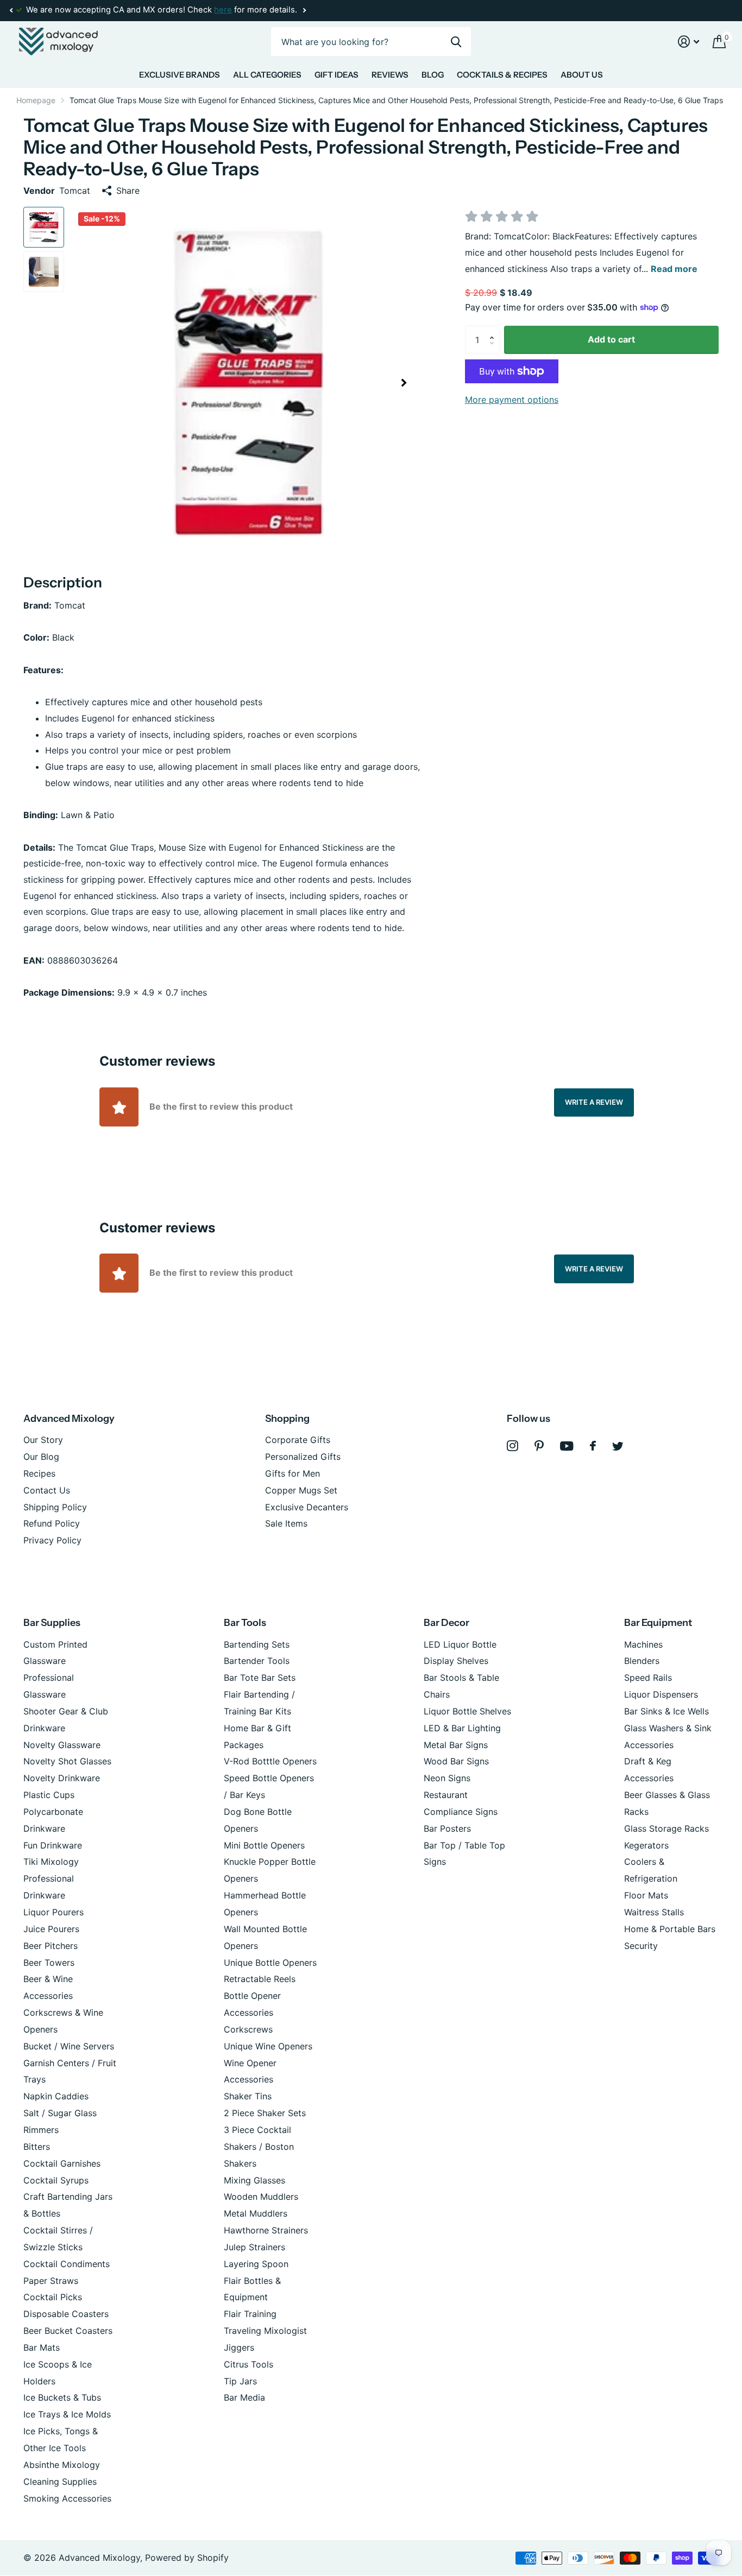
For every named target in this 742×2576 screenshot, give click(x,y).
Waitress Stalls (654, 1912)
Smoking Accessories (67, 2498)
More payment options (512, 400)
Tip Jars (240, 2381)
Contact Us (47, 1490)
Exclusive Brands (180, 75)
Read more (674, 269)
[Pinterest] (539, 1446)
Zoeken (456, 42)
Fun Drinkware (53, 1845)
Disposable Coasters (66, 2314)
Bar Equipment (658, 1623)
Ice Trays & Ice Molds (67, 2414)
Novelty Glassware (62, 1745)
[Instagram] (513, 1446)
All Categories (267, 75)
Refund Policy (52, 1523)
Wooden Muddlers (261, 2197)
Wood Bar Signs (456, 1761)
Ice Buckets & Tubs (62, 2397)
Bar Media (244, 2397)
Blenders (642, 1661)
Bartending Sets (257, 1644)
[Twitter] (618, 1446)
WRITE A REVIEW (594, 1102)
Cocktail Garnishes (62, 2163)
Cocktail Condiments (67, 2264)
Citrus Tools (249, 2364)
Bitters (37, 2147)
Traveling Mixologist (265, 2331)
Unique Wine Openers (268, 2046)
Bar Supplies (52, 1623)
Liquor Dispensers (661, 1694)
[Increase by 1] (494, 330)
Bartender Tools (257, 1661)
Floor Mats (646, 1895)
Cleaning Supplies (60, 2482)
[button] (11, 10)
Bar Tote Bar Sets (260, 1678)
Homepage (36, 100)
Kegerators (646, 1845)
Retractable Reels (260, 1979)
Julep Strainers (254, 2247)
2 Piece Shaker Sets (265, 2113)
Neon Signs (447, 1778)
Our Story (43, 1440)
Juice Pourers (51, 1929)
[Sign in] (689, 42)
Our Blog (41, 1457)
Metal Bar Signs (456, 1745)
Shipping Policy (55, 1507)
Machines (643, 1644)
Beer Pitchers (51, 1946)
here (223, 10)
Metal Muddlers (256, 2213)
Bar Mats (42, 2347)
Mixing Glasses (254, 2180)
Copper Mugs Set (301, 1490)
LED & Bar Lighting (462, 1728)
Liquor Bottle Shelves (467, 1711)
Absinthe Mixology (62, 2465)
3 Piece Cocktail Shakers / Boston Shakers (259, 2147)
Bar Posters (447, 1828)
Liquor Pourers (54, 1912)
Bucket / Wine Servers (69, 2046)
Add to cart (611, 339)
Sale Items (286, 1523)
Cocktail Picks (53, 2297)
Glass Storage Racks (666, 1828)
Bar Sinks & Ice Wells (666, 1711)
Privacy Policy (52, 1540)
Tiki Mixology (51, 1862)
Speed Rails (648, 1678)
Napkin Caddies (56, 2096)
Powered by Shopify (187, 2558)
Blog (433, 75)
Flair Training (250, 2314)
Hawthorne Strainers (266, 2230)
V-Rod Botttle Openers (270, 1761)
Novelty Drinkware (62, 1778)
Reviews (390, 75)
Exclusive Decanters (307, 1507)
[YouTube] (567, 1446)
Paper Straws (51, 2281)
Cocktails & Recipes (502, 75)
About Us (582, 75)
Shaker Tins (248, 2096)
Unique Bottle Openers (270, 1963)
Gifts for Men (293, 1473)
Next (304, 11)
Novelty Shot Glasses (67, 1761)
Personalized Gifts (303, 1457)
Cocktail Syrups (56, 2180)
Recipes (39, 1473)
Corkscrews (248, 2029)
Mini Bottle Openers (264, 1845)
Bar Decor (447, 1623)
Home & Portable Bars (670, 1929)
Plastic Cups (49, 1795)
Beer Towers (49, 1963)
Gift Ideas (337, 75)
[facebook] (593, 1446)
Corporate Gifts (298, 1440)
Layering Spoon (256, 2264)
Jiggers (239, 2347)
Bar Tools (245, 1623)
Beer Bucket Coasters (68, 2331)
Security (641, 1946)
